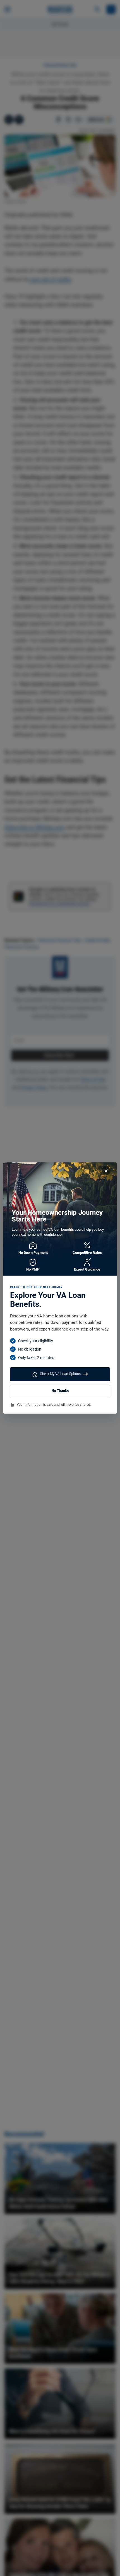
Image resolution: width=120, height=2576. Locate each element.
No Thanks (60, 1391)
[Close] (106, 1171)
